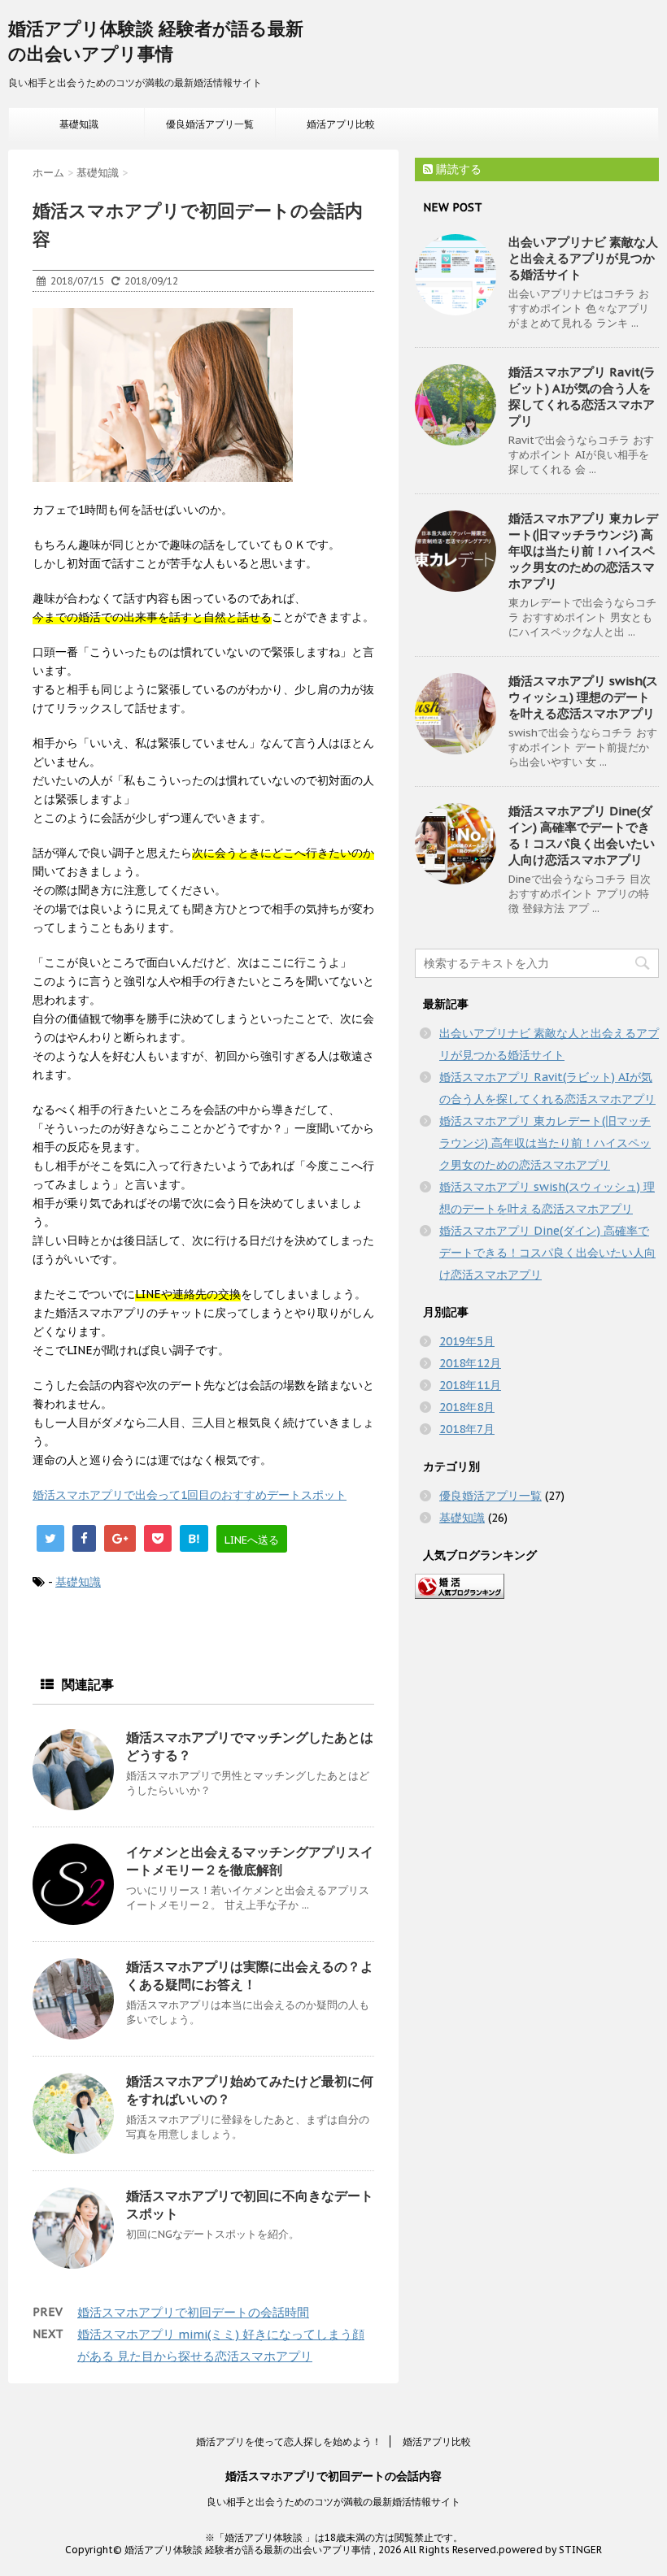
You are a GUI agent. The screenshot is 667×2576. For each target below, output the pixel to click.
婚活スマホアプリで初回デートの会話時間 (193, 2312)
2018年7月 (467, 1429)
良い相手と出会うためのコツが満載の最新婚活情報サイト (333, 2502)
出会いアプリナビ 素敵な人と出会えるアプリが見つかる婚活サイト (583, 258)
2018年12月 (470, 1363)
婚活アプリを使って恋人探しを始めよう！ (289, 2441)
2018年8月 (467, 1407)
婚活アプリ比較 (341, 124)
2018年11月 (470, 1385)
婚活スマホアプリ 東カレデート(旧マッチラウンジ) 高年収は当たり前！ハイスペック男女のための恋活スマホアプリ (583, 551)
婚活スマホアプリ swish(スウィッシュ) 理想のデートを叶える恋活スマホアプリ (583, 697)
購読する (457, 169)
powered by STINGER (550, 2550)
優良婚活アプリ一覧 (210, 124)
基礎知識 (79, 124)
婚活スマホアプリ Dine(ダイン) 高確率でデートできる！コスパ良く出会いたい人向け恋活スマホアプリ (582, 835)
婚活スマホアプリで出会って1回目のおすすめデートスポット (190, 1495)
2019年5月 (467, 1341)
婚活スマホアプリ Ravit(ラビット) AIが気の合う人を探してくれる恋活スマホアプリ (582, 396)
